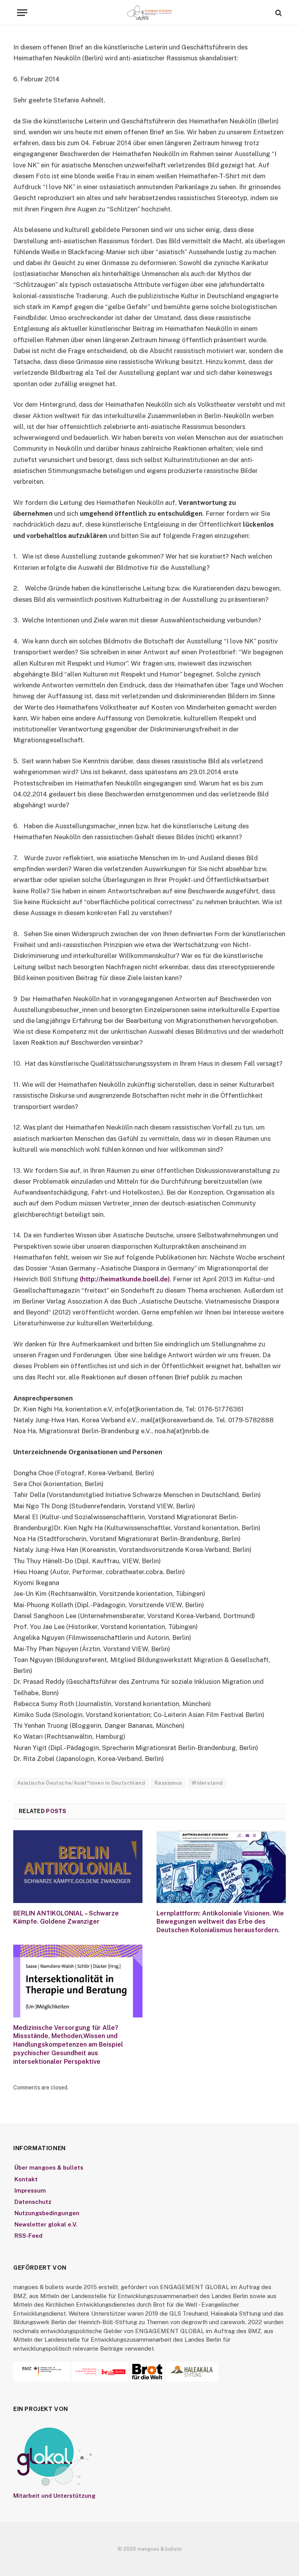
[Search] (278, 13)
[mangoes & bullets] (149, 13)
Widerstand (207, 1783)
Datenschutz (33, 2202)
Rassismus (168, 1783)
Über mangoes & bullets (49, 2167)
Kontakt (26, 2179)
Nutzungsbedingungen (47, 2213)
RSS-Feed (28, 2236)
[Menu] (22, 13)
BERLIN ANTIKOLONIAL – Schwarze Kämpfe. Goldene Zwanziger (66, 1918)
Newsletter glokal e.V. (46, 2224)
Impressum (30, 2190)
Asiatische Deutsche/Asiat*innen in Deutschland (81, 1783)
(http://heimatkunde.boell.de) (125, 1279)
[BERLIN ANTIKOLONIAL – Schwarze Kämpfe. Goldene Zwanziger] (78, 1867)
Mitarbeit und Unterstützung (54, 2496)
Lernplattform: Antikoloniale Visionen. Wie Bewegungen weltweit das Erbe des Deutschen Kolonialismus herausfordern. (220, 1922)
